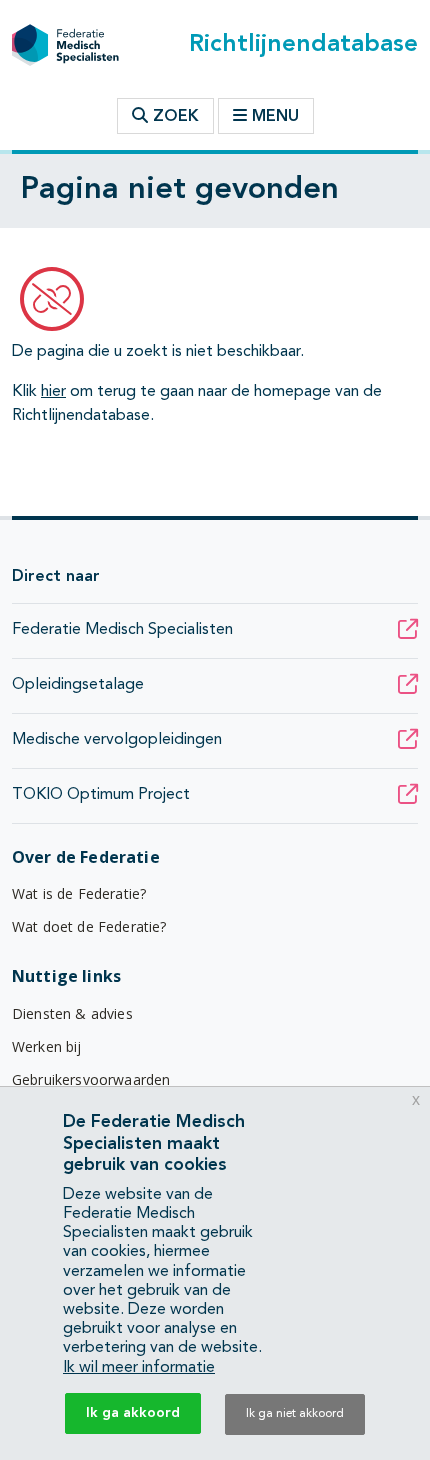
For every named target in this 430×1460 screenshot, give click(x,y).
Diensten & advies (72, 1013)
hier (53, 392)
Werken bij (47, 1046)
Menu (275, 117)
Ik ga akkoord (133, 1413)
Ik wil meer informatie (139, 1368)
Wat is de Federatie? (79, 893)
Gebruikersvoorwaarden (91, 1079)
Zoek (173, 117)
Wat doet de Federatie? (89, 926)
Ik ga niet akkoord (295, 1414)
